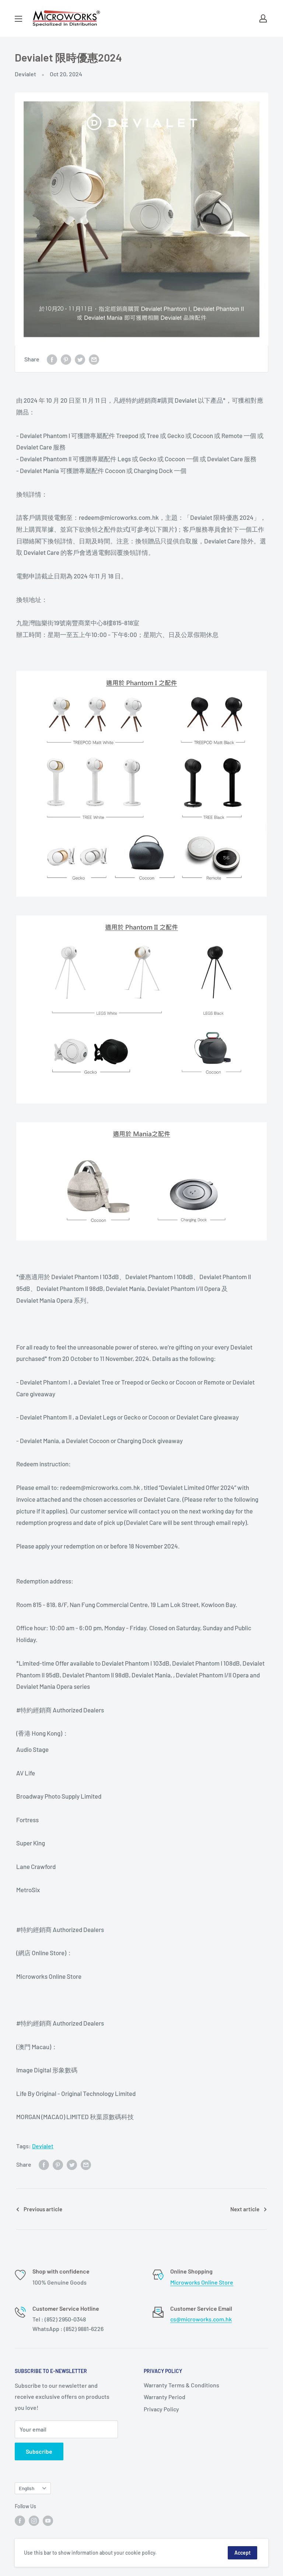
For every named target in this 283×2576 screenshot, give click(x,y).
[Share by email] (94, 359)
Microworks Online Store (202, 2282)
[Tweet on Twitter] (80, 359)
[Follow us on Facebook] (20, 2520)
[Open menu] (18, 19)
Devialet (25, 74)
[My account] (263, 18)
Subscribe (39, 2451)
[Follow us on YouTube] (48, 2520)
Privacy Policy (161, 2409)
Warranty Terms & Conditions (181, 2385)
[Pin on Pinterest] (66, 359)
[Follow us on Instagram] (34, 2520)
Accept (242, 2553)
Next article (245, 2209)
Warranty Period (165, 2397)
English (27, 2488)
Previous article (43, 2209)
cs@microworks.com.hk (201, 2319)
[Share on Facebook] (52, 359)
